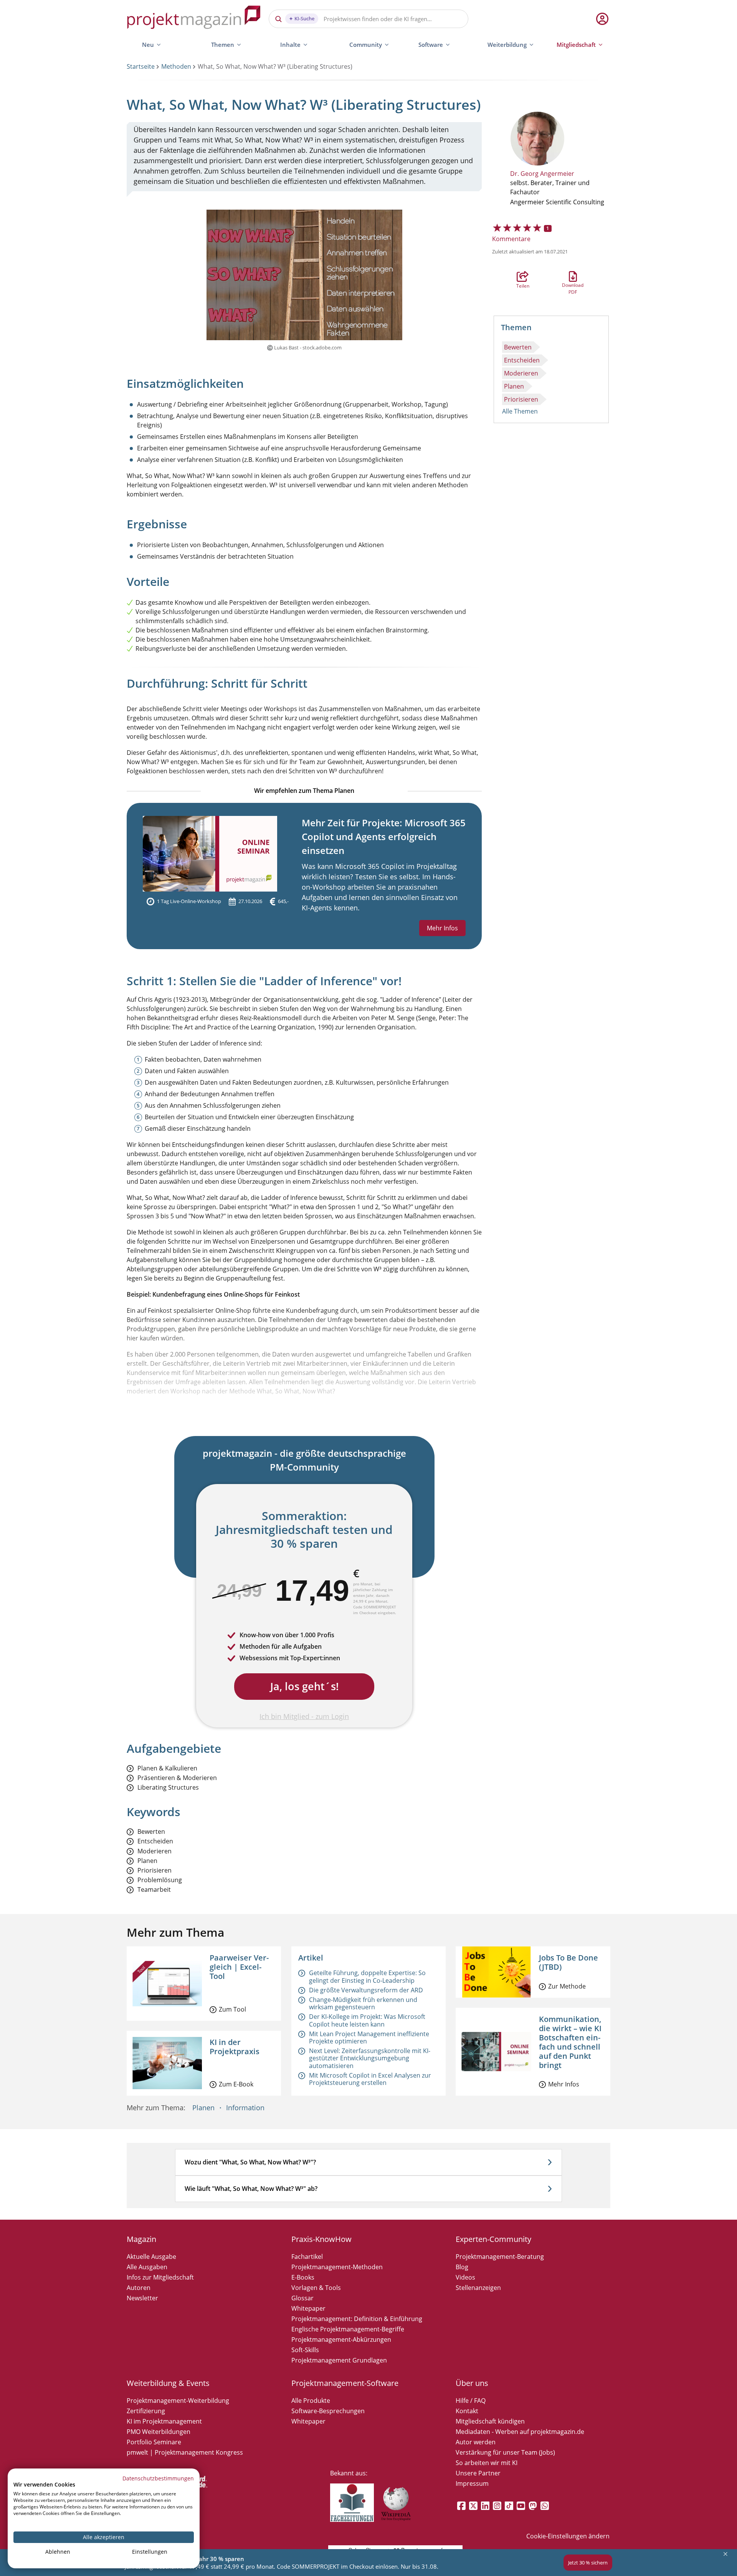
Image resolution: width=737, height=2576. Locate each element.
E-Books (303, 2277)
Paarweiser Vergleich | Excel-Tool (239, 1967)
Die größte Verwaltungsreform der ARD (366, 1990)
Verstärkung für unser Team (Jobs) (505, 2452)
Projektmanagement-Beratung (500, 2257)
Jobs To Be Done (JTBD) (568, 1962)
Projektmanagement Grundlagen (339, 2360)
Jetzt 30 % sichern (588, 2563)
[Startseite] (194, 19)
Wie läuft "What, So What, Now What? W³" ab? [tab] (251, 2189)
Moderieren (521, 373)
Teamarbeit (154, 1890)
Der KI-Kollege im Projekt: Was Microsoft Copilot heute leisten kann (367, 2020)
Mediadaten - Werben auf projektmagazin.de (520, 2432)
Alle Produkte (311, 2401)
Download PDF (573, 276)
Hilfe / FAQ (471, 2401)
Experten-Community (493, 2239)
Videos (465, 2277)
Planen (514, 386)
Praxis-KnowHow (321, 2239)
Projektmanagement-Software (345, 2383)
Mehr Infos (442, 928)
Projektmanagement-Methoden (337, 2267)
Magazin (141, 2239)
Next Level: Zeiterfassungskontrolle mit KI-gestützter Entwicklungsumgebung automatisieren (370, 2058)
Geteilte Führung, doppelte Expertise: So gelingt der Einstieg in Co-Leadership (367, 1976)
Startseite (141, 66)
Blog (462, 2267)
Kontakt (467, 2411)
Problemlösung (160, 1880)
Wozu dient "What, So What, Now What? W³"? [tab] (250, 2162)
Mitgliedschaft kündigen (490, 2421)
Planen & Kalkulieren (167, 1768)
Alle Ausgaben (147, 2267)
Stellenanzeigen (478, 2288)
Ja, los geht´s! (304, 1686)
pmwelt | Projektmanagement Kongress (185, 2452)
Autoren (139, 2288)
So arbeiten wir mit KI (487, 2463)
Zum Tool (232, 2009)
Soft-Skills (305, 2350)
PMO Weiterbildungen (159, 2432)
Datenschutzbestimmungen (158, 2478)
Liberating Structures (168, 1788)
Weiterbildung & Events (168, 2383)
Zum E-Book (236, 2084)
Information (245, 2108)
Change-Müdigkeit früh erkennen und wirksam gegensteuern (363, 2003)
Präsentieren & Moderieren (177, 1778)
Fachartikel (307, 2257)
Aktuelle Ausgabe (151, 2257)
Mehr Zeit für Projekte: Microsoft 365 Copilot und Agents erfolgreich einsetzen (384, 836)
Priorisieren (521, 399)
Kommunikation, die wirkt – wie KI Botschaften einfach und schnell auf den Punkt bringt (570, 2042)
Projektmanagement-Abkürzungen (341, 2339)
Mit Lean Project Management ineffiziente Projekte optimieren (369, 2037)
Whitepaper (308, 2308)
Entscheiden (522, 360)
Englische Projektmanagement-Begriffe (348, 2329)
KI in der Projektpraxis (235, 2047)
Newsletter (142, 2298)
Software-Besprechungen (328, 2411)
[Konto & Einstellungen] (602, 19)
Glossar (302, 2298)
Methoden (176, 66)
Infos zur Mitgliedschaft (160, 2277)
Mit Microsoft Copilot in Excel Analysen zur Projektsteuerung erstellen (370, 2079)
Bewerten (518, 347)
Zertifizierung (146, 2411)
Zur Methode (567, 1986)
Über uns (472, 2383)
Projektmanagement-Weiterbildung (178, 2401)
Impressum (472, 2483)
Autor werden (476, 2442)
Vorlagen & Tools (316, 2288)
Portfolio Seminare (154, 2442)
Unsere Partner (478, 2473)
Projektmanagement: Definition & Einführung (357, 2319)
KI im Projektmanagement (164, 2421)
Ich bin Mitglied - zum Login (304, 1716)
